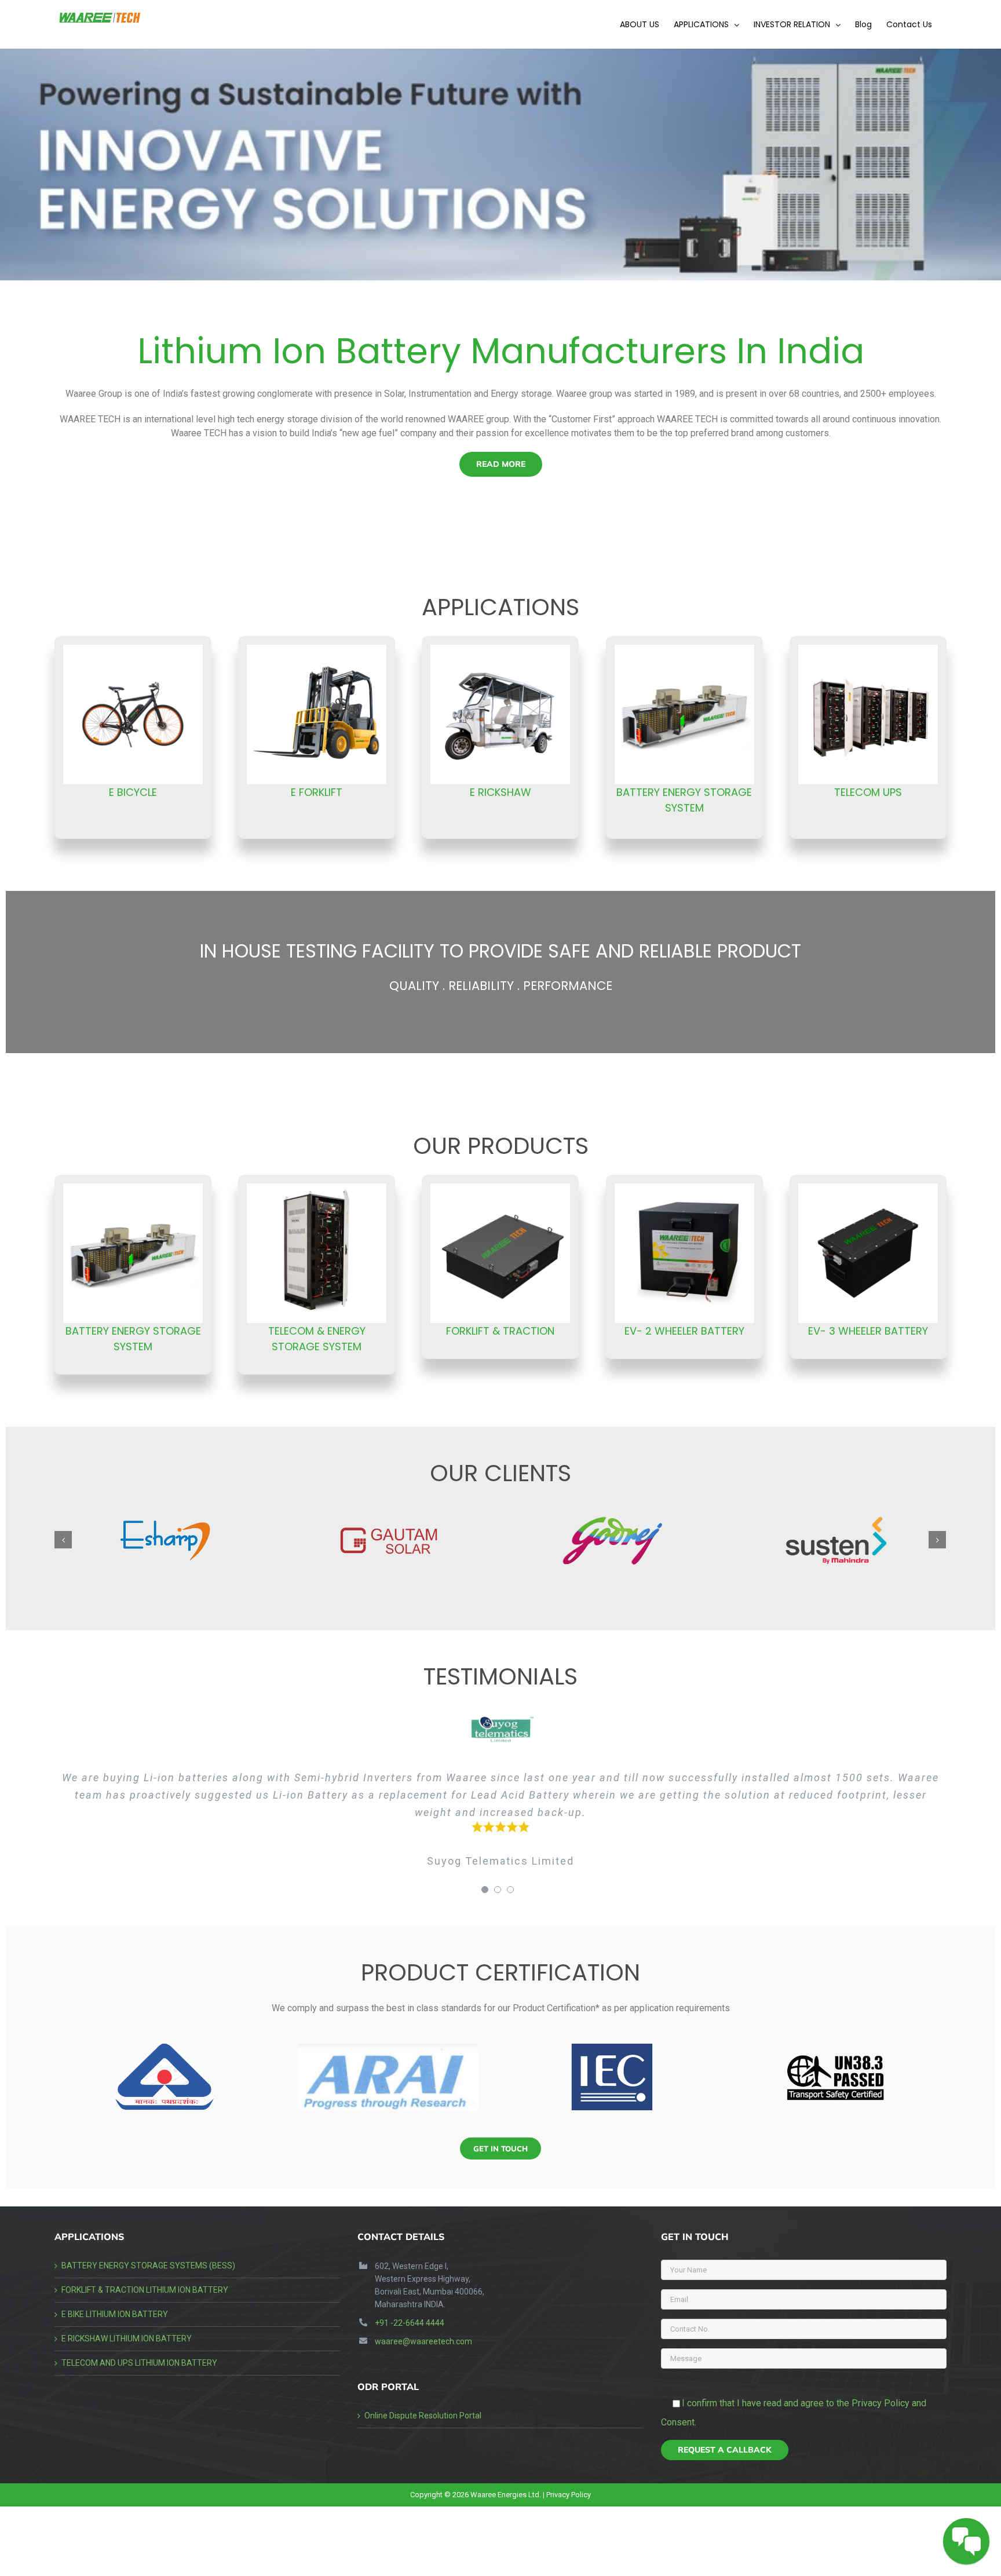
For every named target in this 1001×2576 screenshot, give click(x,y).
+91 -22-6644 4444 (410, 2323)
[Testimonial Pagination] (485, 1890)
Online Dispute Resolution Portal (423, 2416)
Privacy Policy (569, 2495)
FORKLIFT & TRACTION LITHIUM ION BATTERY (145, 2290)
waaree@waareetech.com (423, 2341)
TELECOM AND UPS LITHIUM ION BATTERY (139, 2363)
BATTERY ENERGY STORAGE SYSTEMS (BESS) (148, 2266)
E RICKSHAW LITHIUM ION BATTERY (127, 2339)
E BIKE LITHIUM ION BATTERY (115, 2314)
